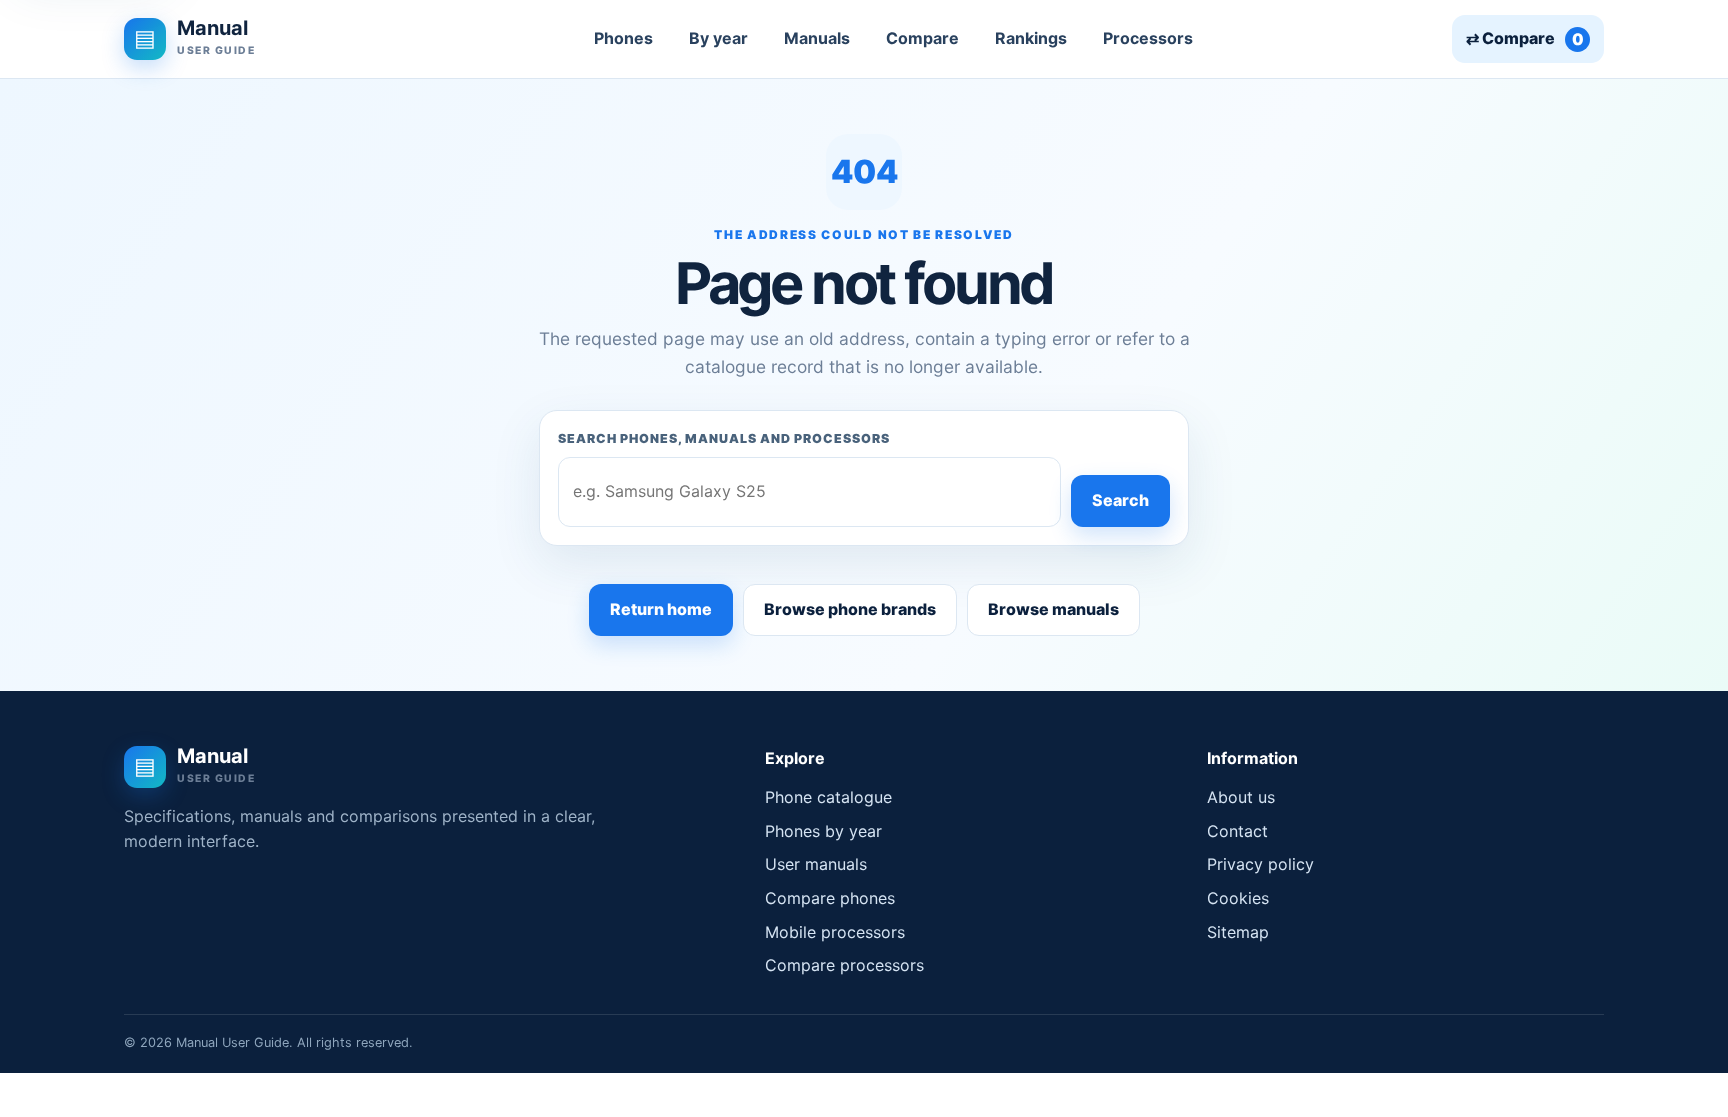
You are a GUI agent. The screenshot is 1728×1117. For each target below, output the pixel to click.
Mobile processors (835, 932)
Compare (922, 38)
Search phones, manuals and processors (724, 438)
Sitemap (1238, 932)
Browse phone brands (850, 609)
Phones (623, 38)
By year (718, 38)
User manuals (816, 864)
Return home (661, 609)
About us (1241, 797)
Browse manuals (1053, 609)
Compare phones (830, 898)
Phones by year (823, 831)
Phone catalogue (828, 797)
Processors (1148, 38)
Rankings (1031, 38)
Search (1120, 500)
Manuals (817, 38)
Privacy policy (1260, 864)
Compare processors (844, 965)
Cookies (1238, 898)
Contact (1237, 831)
